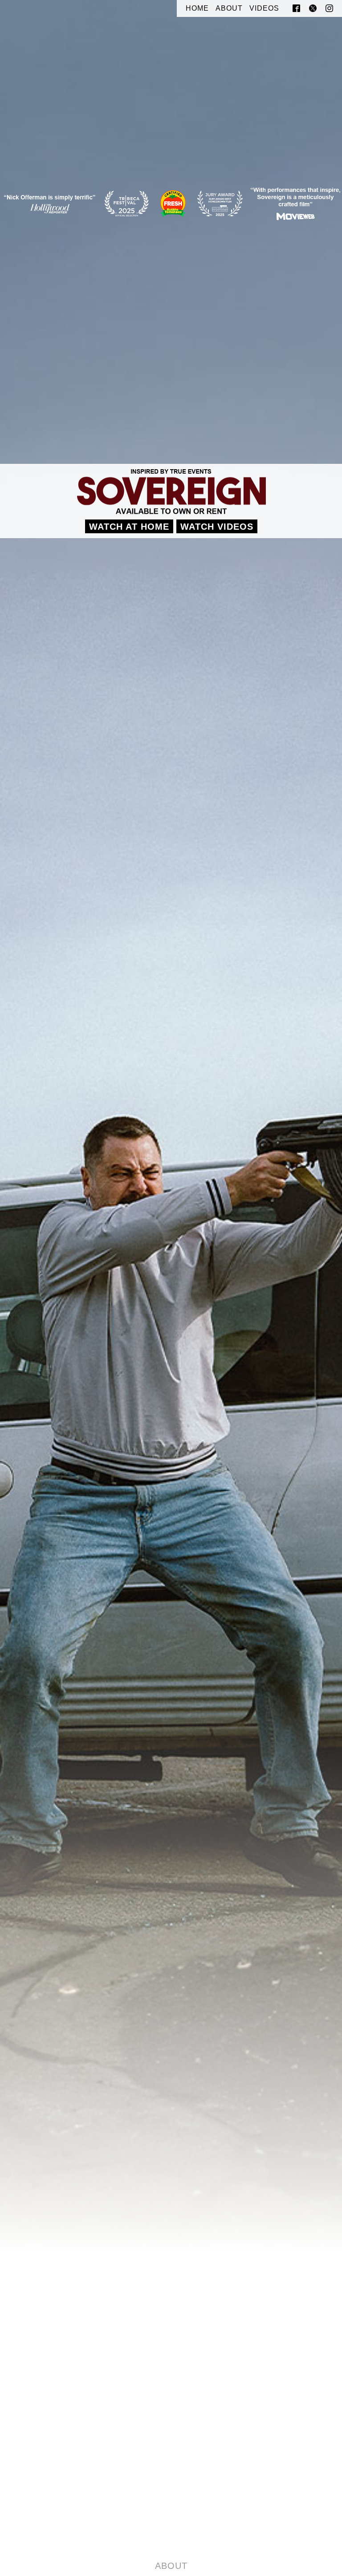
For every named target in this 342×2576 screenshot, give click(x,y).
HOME (197, 8)
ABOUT (229, 8)
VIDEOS (264, 8)
